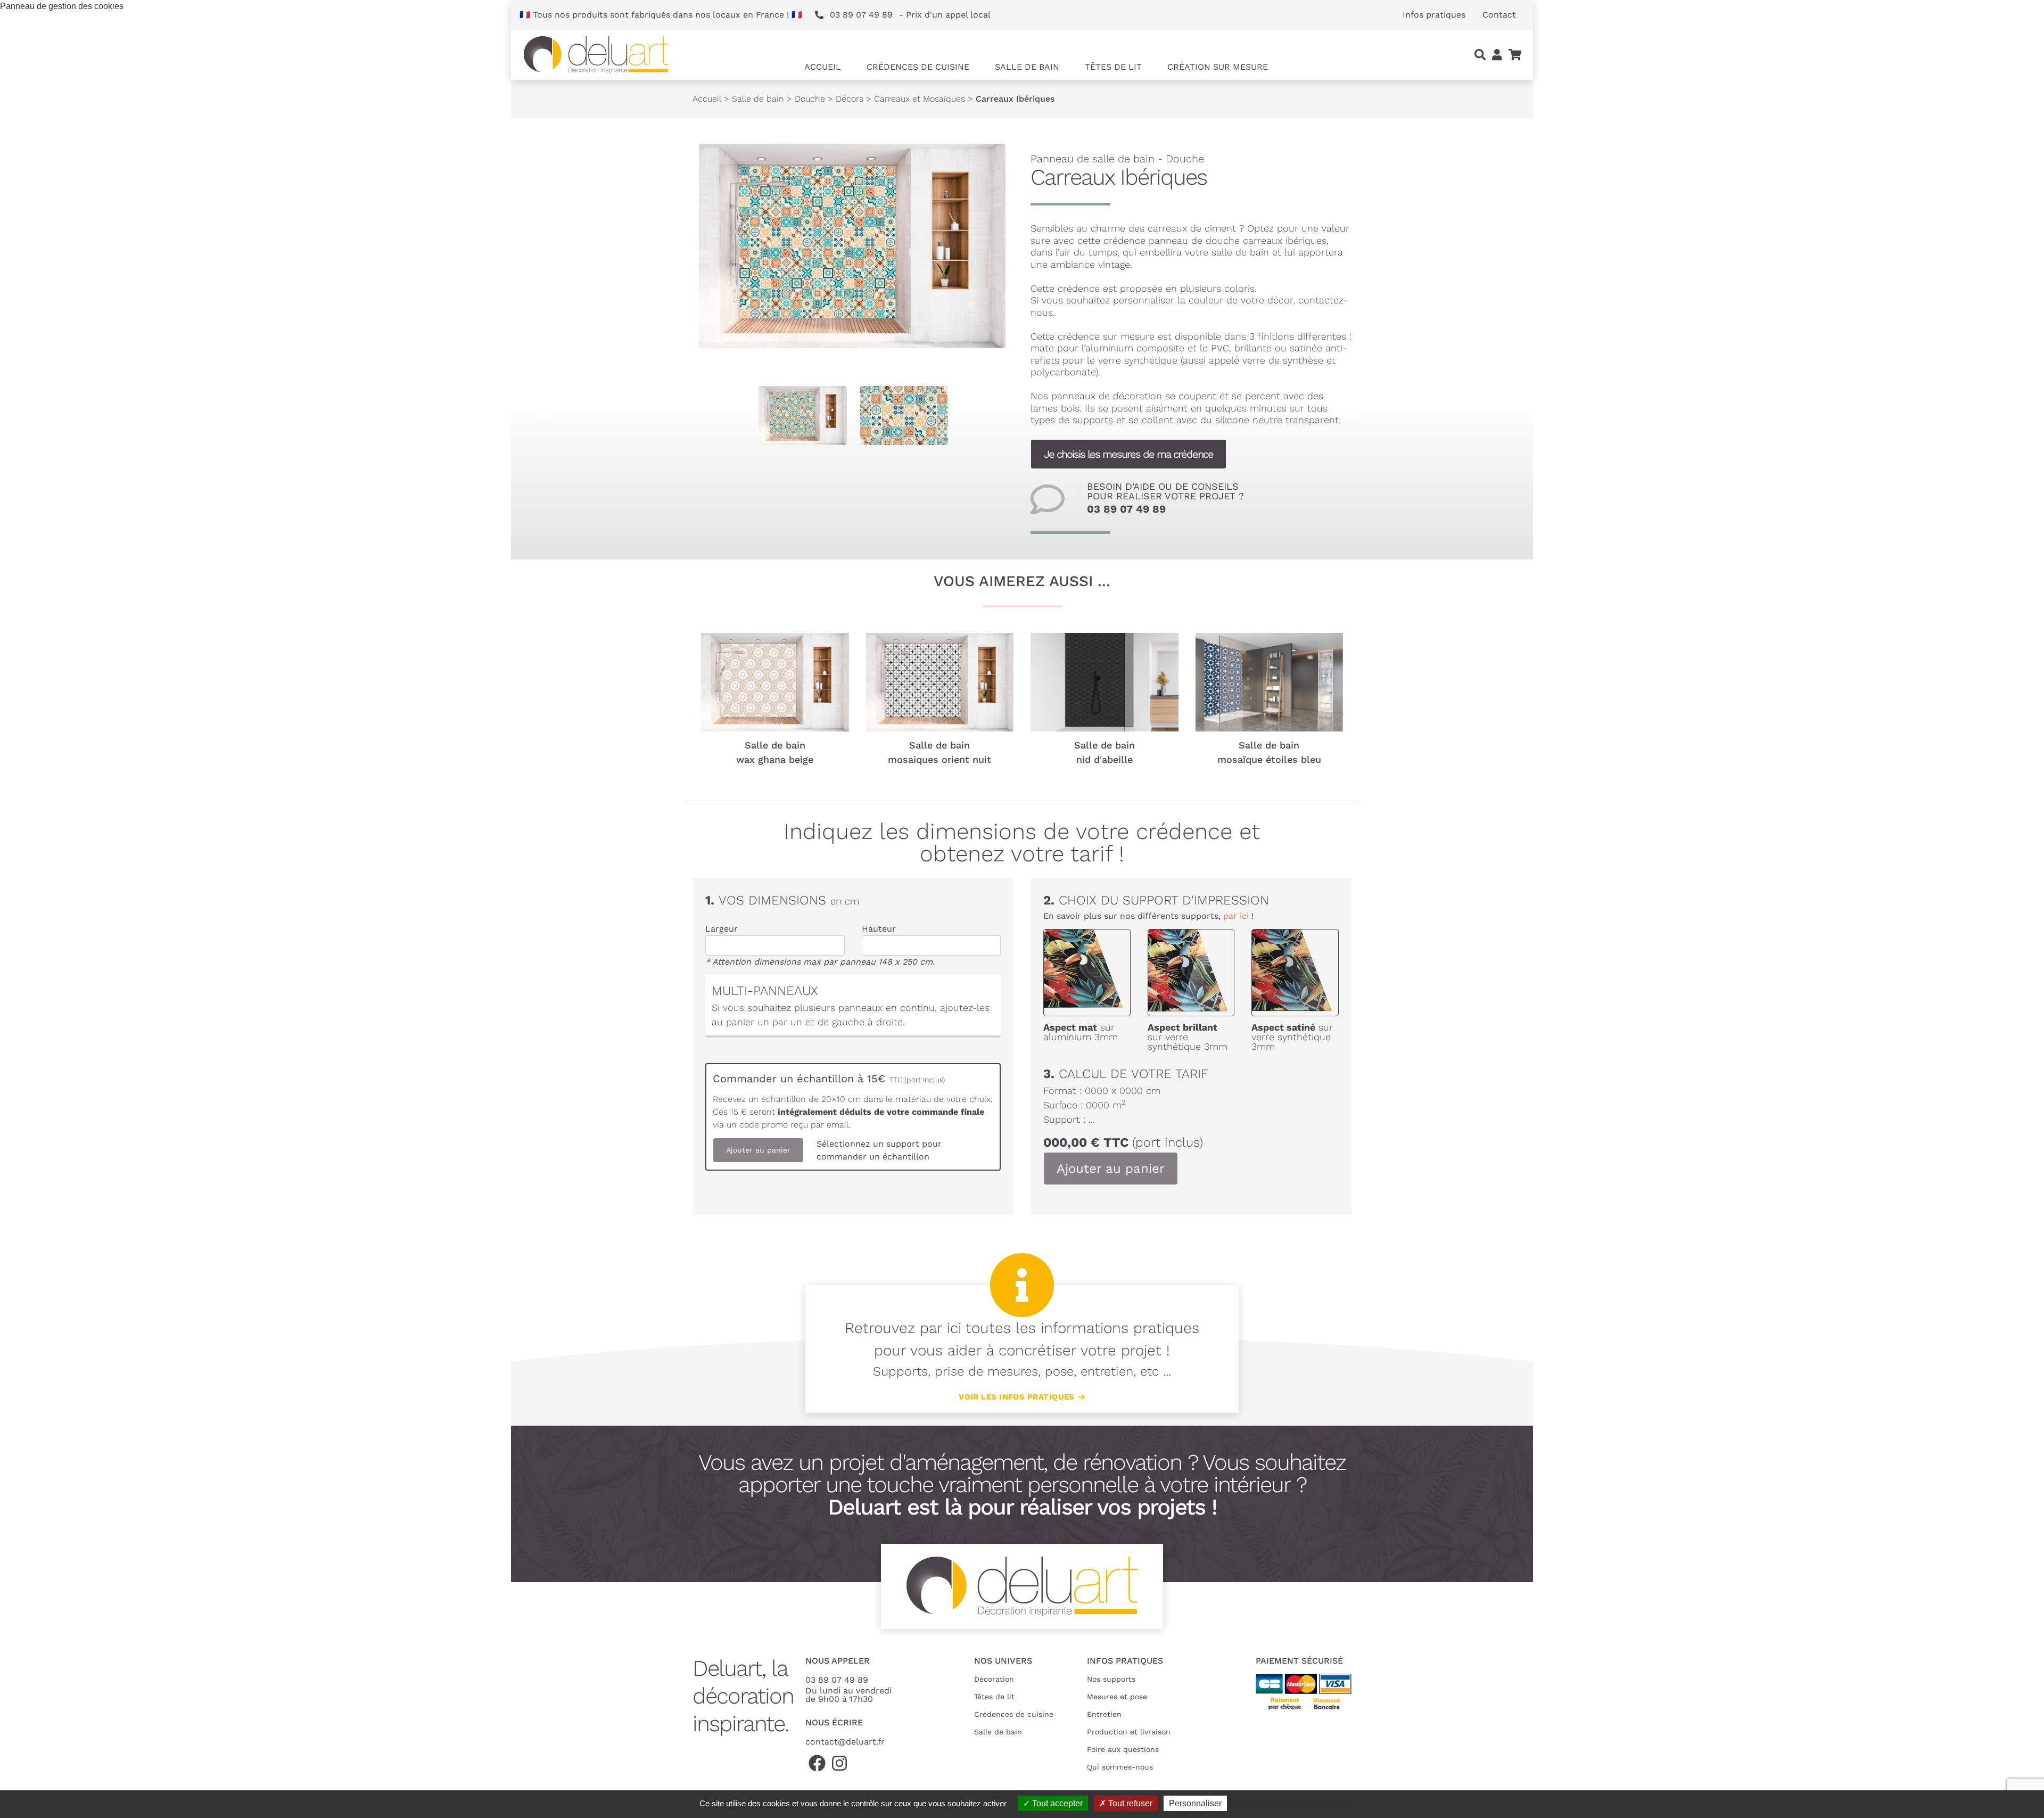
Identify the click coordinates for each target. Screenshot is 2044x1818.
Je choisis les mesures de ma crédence (1128, 454)
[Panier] (1515, 55)
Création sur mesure (1218, 67)
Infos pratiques (1434, 15)
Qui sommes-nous (1120, 1767)
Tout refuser (1129, 1803)
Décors (850, 99)
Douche (810, 99)
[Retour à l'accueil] (596, 55)
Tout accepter (1056, 1803)
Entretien (1104, 1714)
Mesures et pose (1117, 1697)
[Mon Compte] (1497, 55)
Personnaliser (1195, 1803)
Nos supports (1111, 1679)
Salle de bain (758, 99)
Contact (1499, 15)
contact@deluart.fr (845, 1742)
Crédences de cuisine (1014, 1714)
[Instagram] (839, 1764)
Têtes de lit (994, 1697)
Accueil (823, 67)
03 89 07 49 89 (1126, 509)
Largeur (722, 929)
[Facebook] (817, 1764)
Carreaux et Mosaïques (920, 99)
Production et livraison (1129, 1732)
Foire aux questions (1123, 1749)
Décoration (994, 1679)
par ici (1236, 916)
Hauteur (879, 929)
